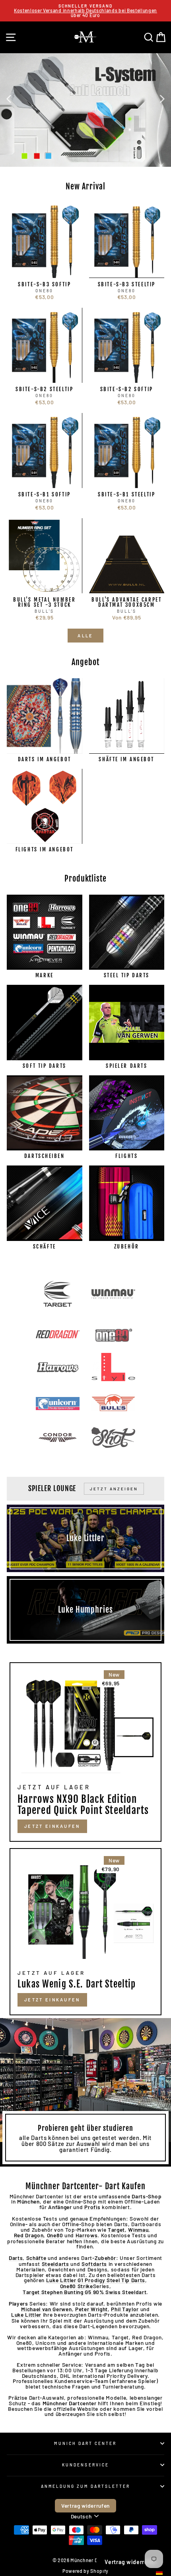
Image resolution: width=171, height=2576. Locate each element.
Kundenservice (85, 2465)
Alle (85, 636)
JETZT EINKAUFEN (52, 1826)
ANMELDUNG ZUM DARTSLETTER (86, 2486)
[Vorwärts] (162, 98)
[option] (85, 11)
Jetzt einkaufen (52, 2000)
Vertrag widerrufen (85, 2506)
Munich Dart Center (85, 2443)
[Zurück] (9, 98)
